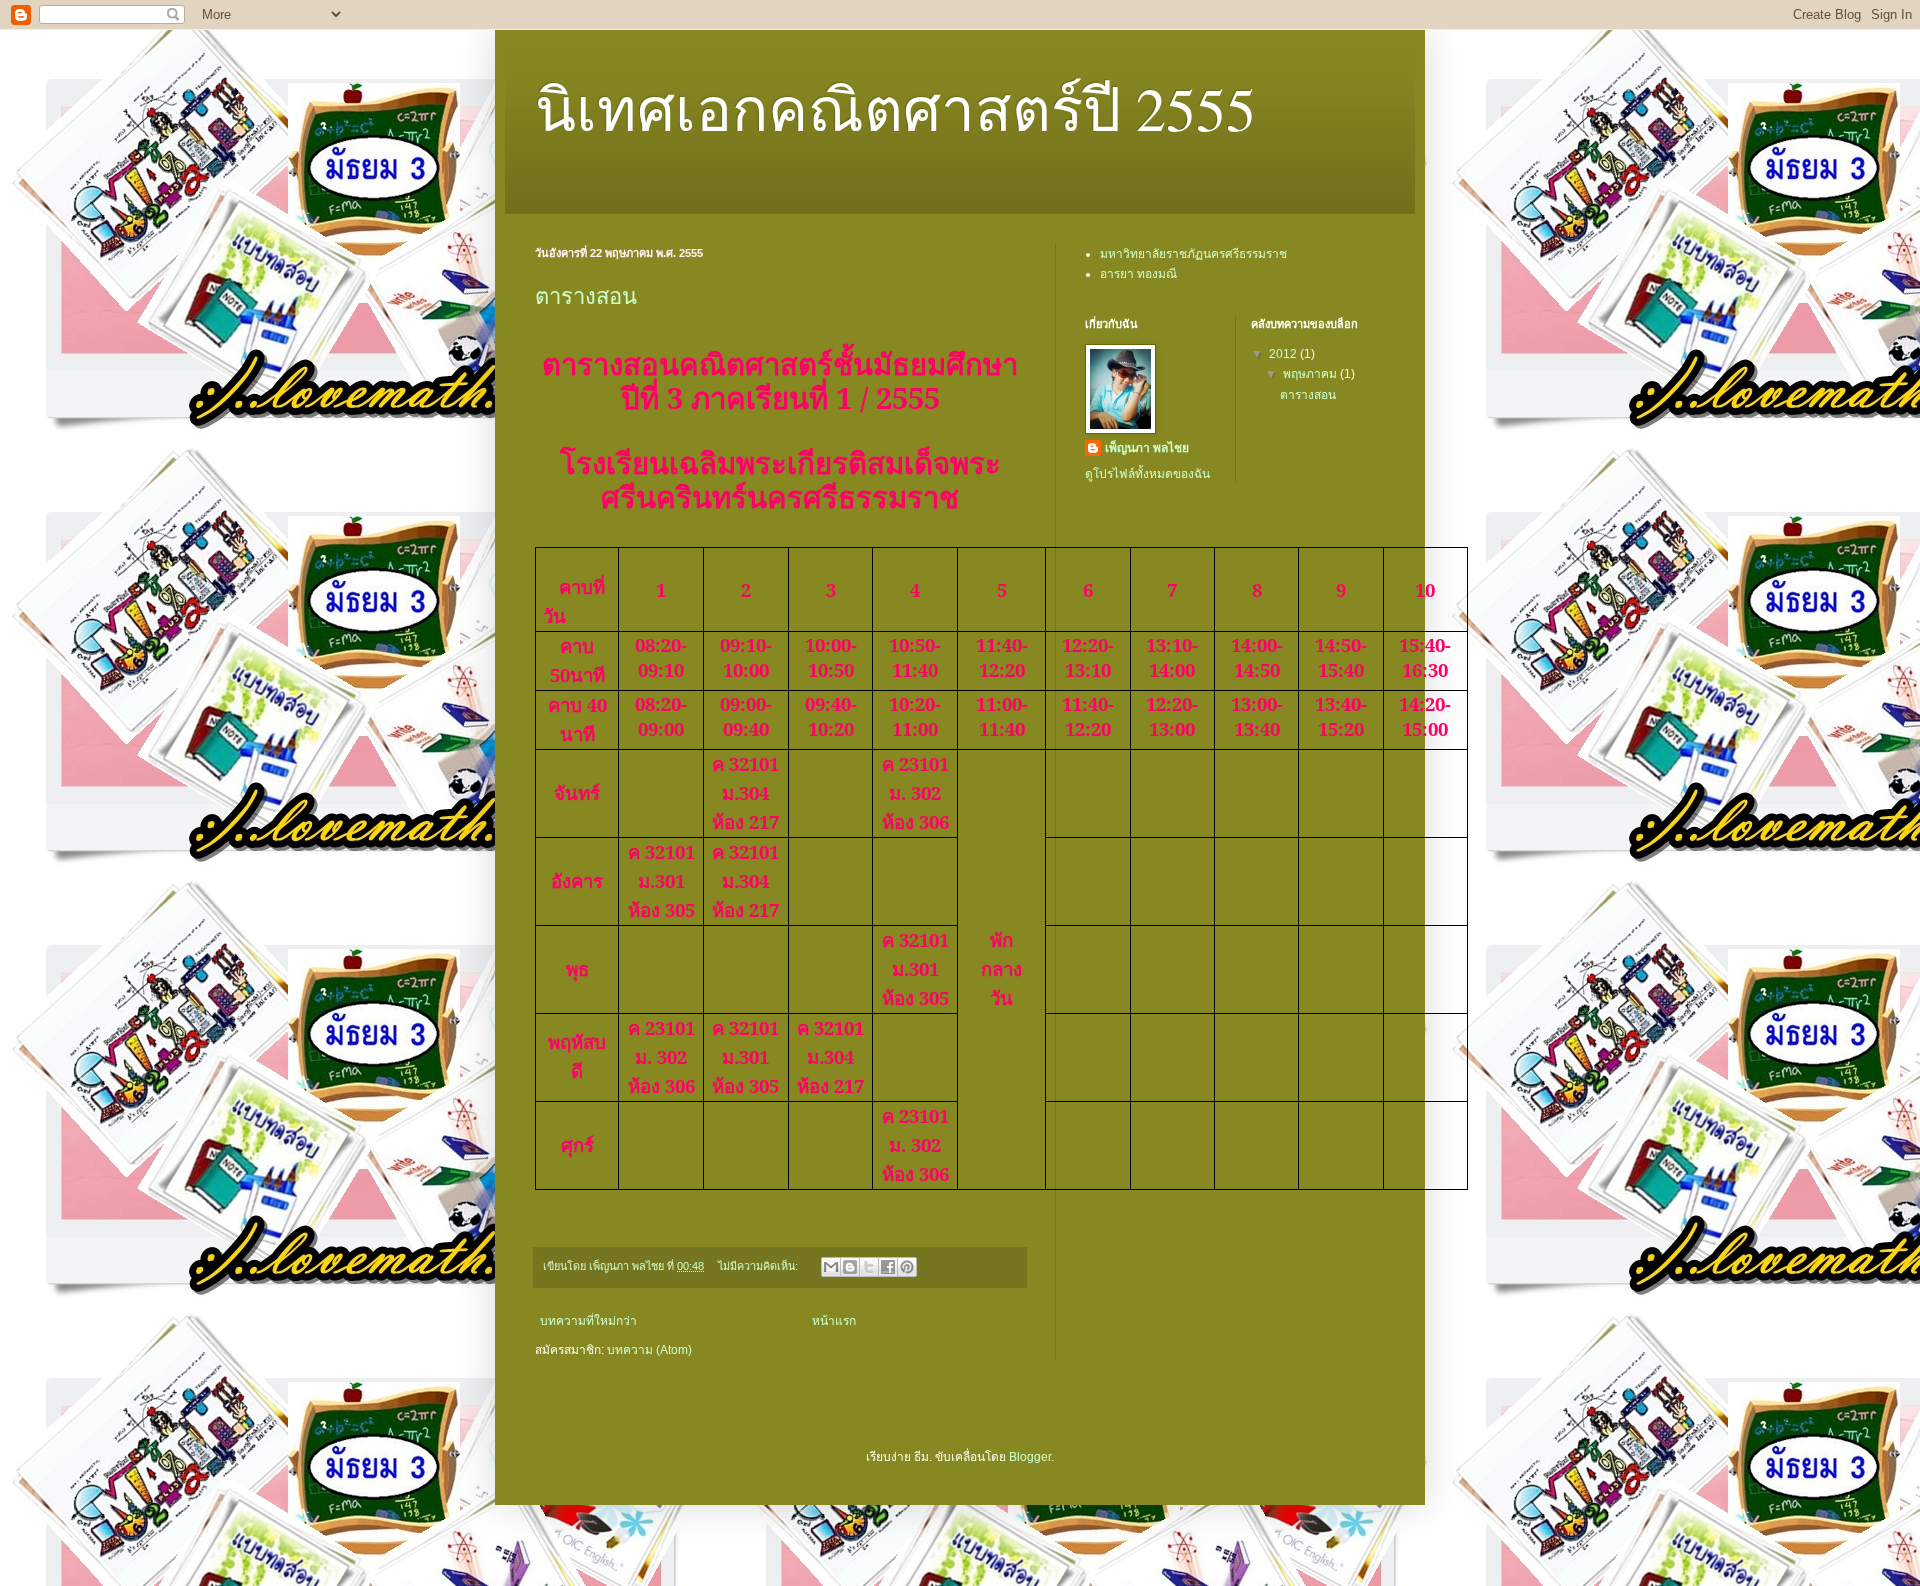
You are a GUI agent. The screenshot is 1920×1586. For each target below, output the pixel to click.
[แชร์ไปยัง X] (869, 1267)
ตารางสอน (586, 296)
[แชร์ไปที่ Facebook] (888, 1267)
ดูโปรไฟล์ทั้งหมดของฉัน (1147, 474)
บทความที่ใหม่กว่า (588, 1321)
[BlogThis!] (850, 1267)
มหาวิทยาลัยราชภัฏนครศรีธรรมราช (1193, 254)
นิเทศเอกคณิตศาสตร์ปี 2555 (895, 108)
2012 (1284, 354)
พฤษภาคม (1311, 374)
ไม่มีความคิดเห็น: (759, 1266)
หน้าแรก (834, 1321)
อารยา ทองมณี (1138, 274)
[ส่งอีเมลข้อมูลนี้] (831, 1267)
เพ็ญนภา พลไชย (1147, 448)
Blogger (1030, 1457)
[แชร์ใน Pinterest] (907, 1267)
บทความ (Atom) (649, 1350)
